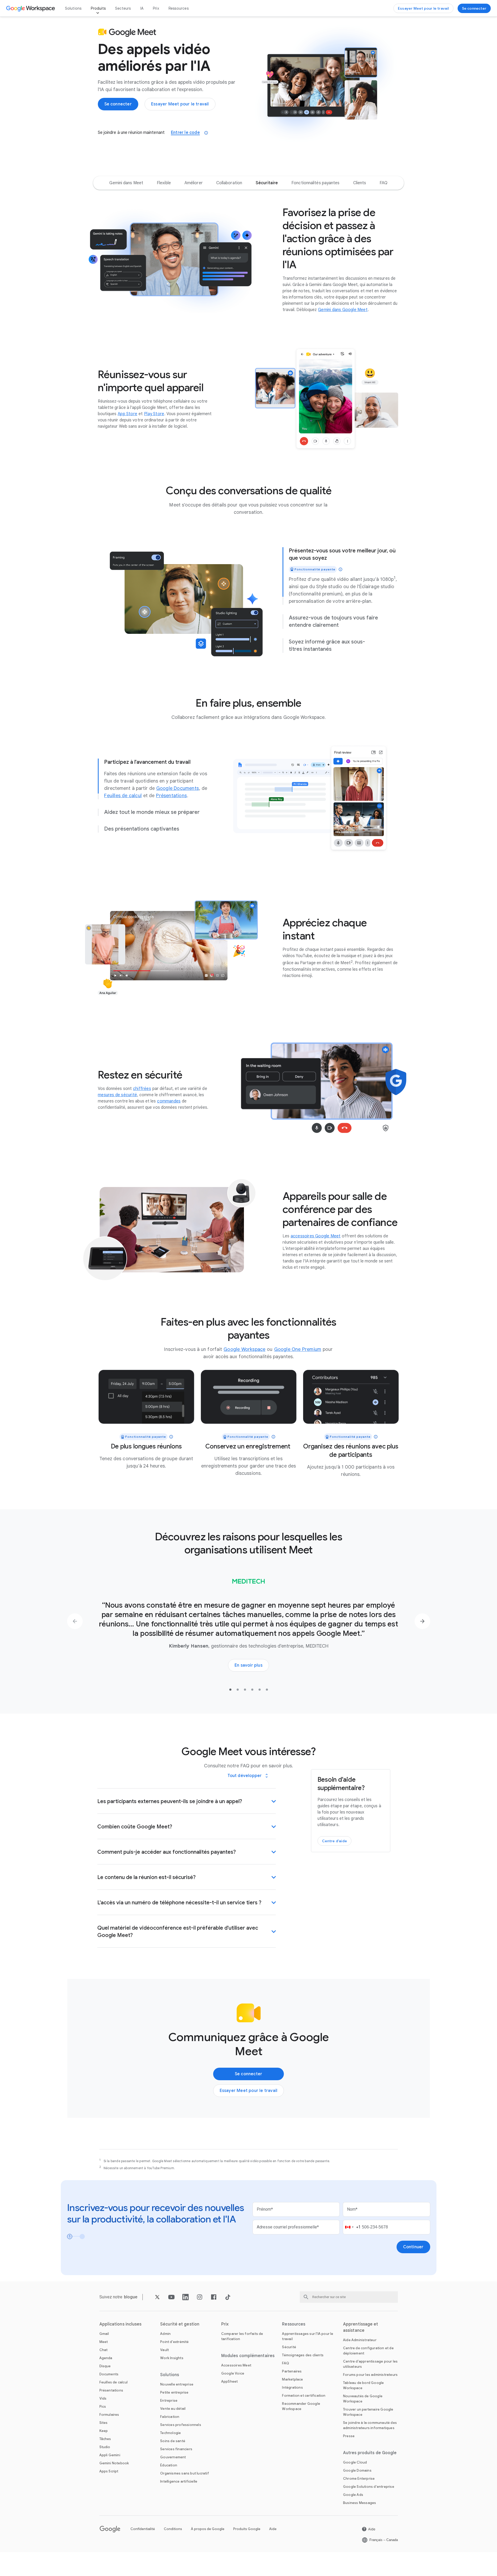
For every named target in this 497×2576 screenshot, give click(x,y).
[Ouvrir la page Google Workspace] (31, 8)
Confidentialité (143, 2529)
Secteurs (123, 8)
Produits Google (247, 2529)
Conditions (173, 2529)
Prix (156, 8)
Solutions (73, 8)
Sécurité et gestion (180, 2324)
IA (142, 8)
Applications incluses (121, 2324)
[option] (126, 183)
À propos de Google (208, 2529)
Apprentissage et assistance (361, 2327)
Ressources (179, 8)
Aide (273, 2529)
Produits (98, 8)
